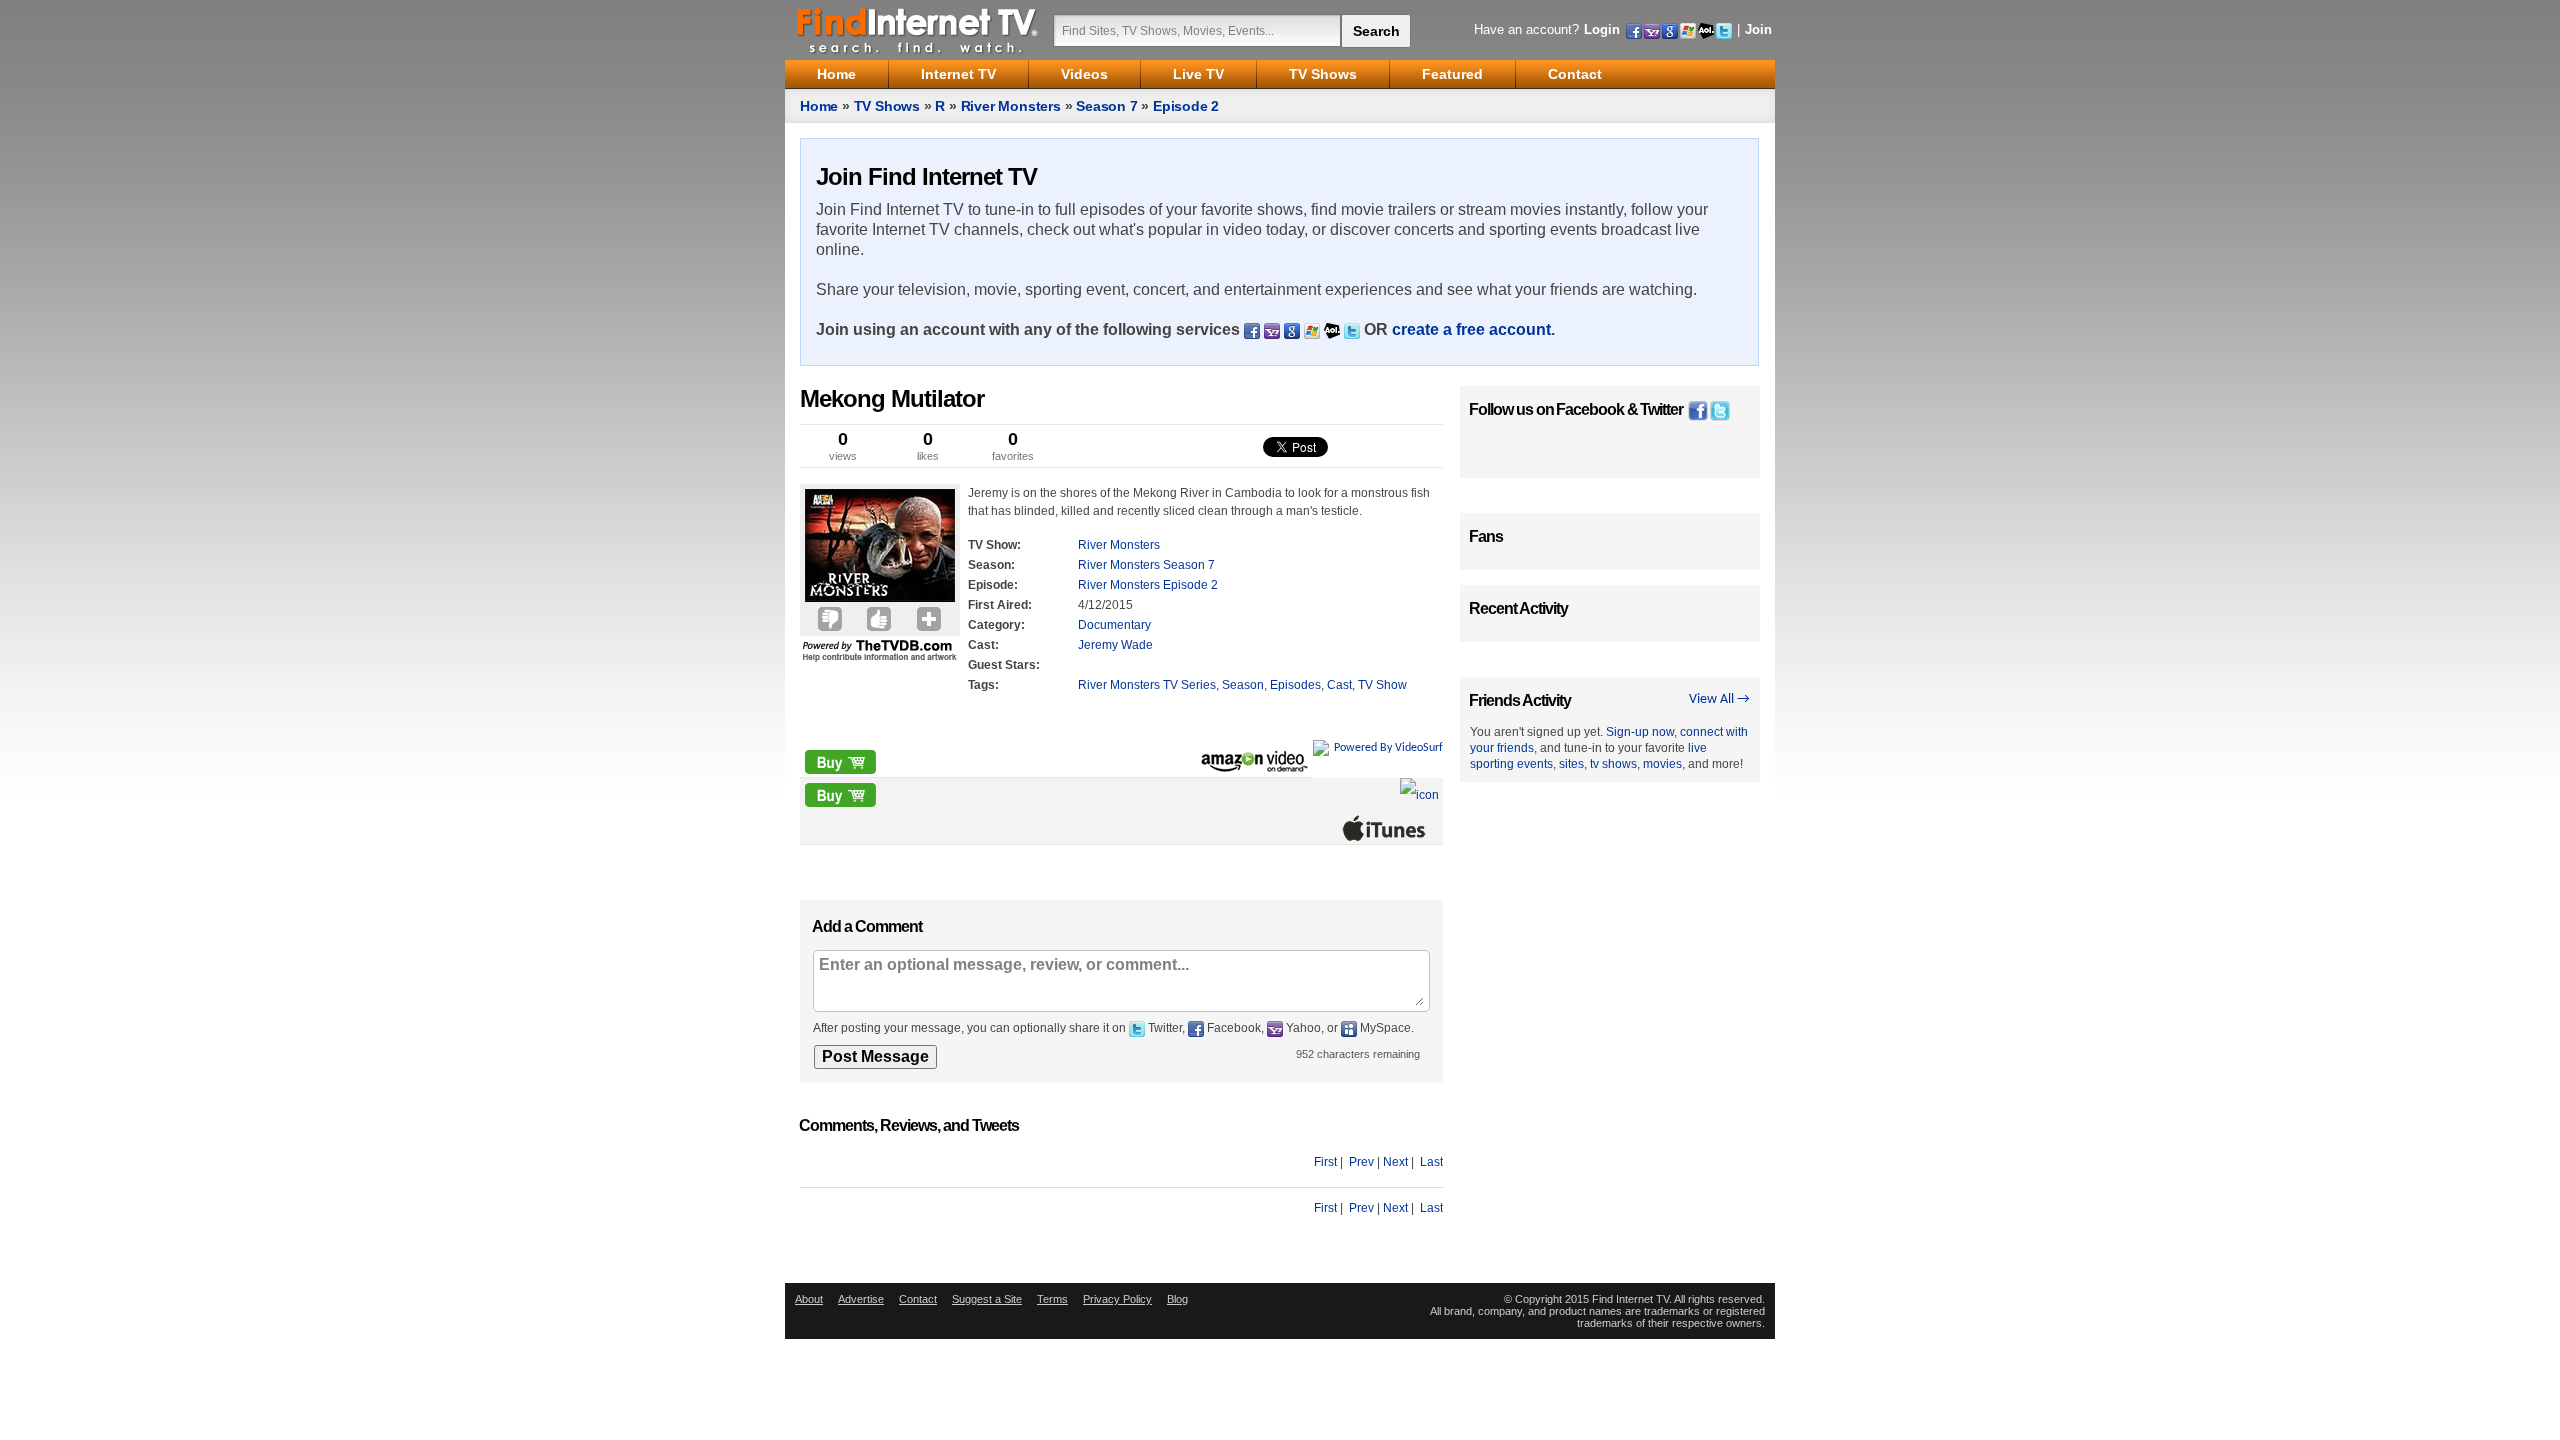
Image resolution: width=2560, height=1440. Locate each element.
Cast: (983, 645)
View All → (1719, 699)
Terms (1052, 1299)
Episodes (1295, 685)
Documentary (1114, 625)
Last (1431, 1162)
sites (1571, 764)
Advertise (861, 1299)
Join (1758, 29)
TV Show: (994, 545)
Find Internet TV (918, 30)
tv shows (1613, 764)
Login (1602, 29)
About (809, 1299)
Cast (1339, 685)
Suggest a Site (987, 1299)
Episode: (993, 585)
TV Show (1382, 685)
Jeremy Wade (1115, 645)
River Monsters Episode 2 (1148, 585)
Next (1395, 1162)
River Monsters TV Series (1147, 685)
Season (1243, 685)
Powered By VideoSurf (1388, 748)
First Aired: (1000, 605)
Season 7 (1106, 106)
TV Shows (887, 106)
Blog (1177, 1299)
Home (819, 106)
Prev (1361, 1162)
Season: (991, 565)
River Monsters (1011, 106)
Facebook (1590, 409)
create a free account (1471, 329)
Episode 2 (1186, 106)
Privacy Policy (1117, 1299)
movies (1662, 764)
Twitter (1661, 409)
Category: (996, 625)
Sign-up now (1640, 732)
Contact (918, 1299)
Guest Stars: (1004, 665)
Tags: (983, 685)
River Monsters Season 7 (1146, 565)
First (1325, 1162)
